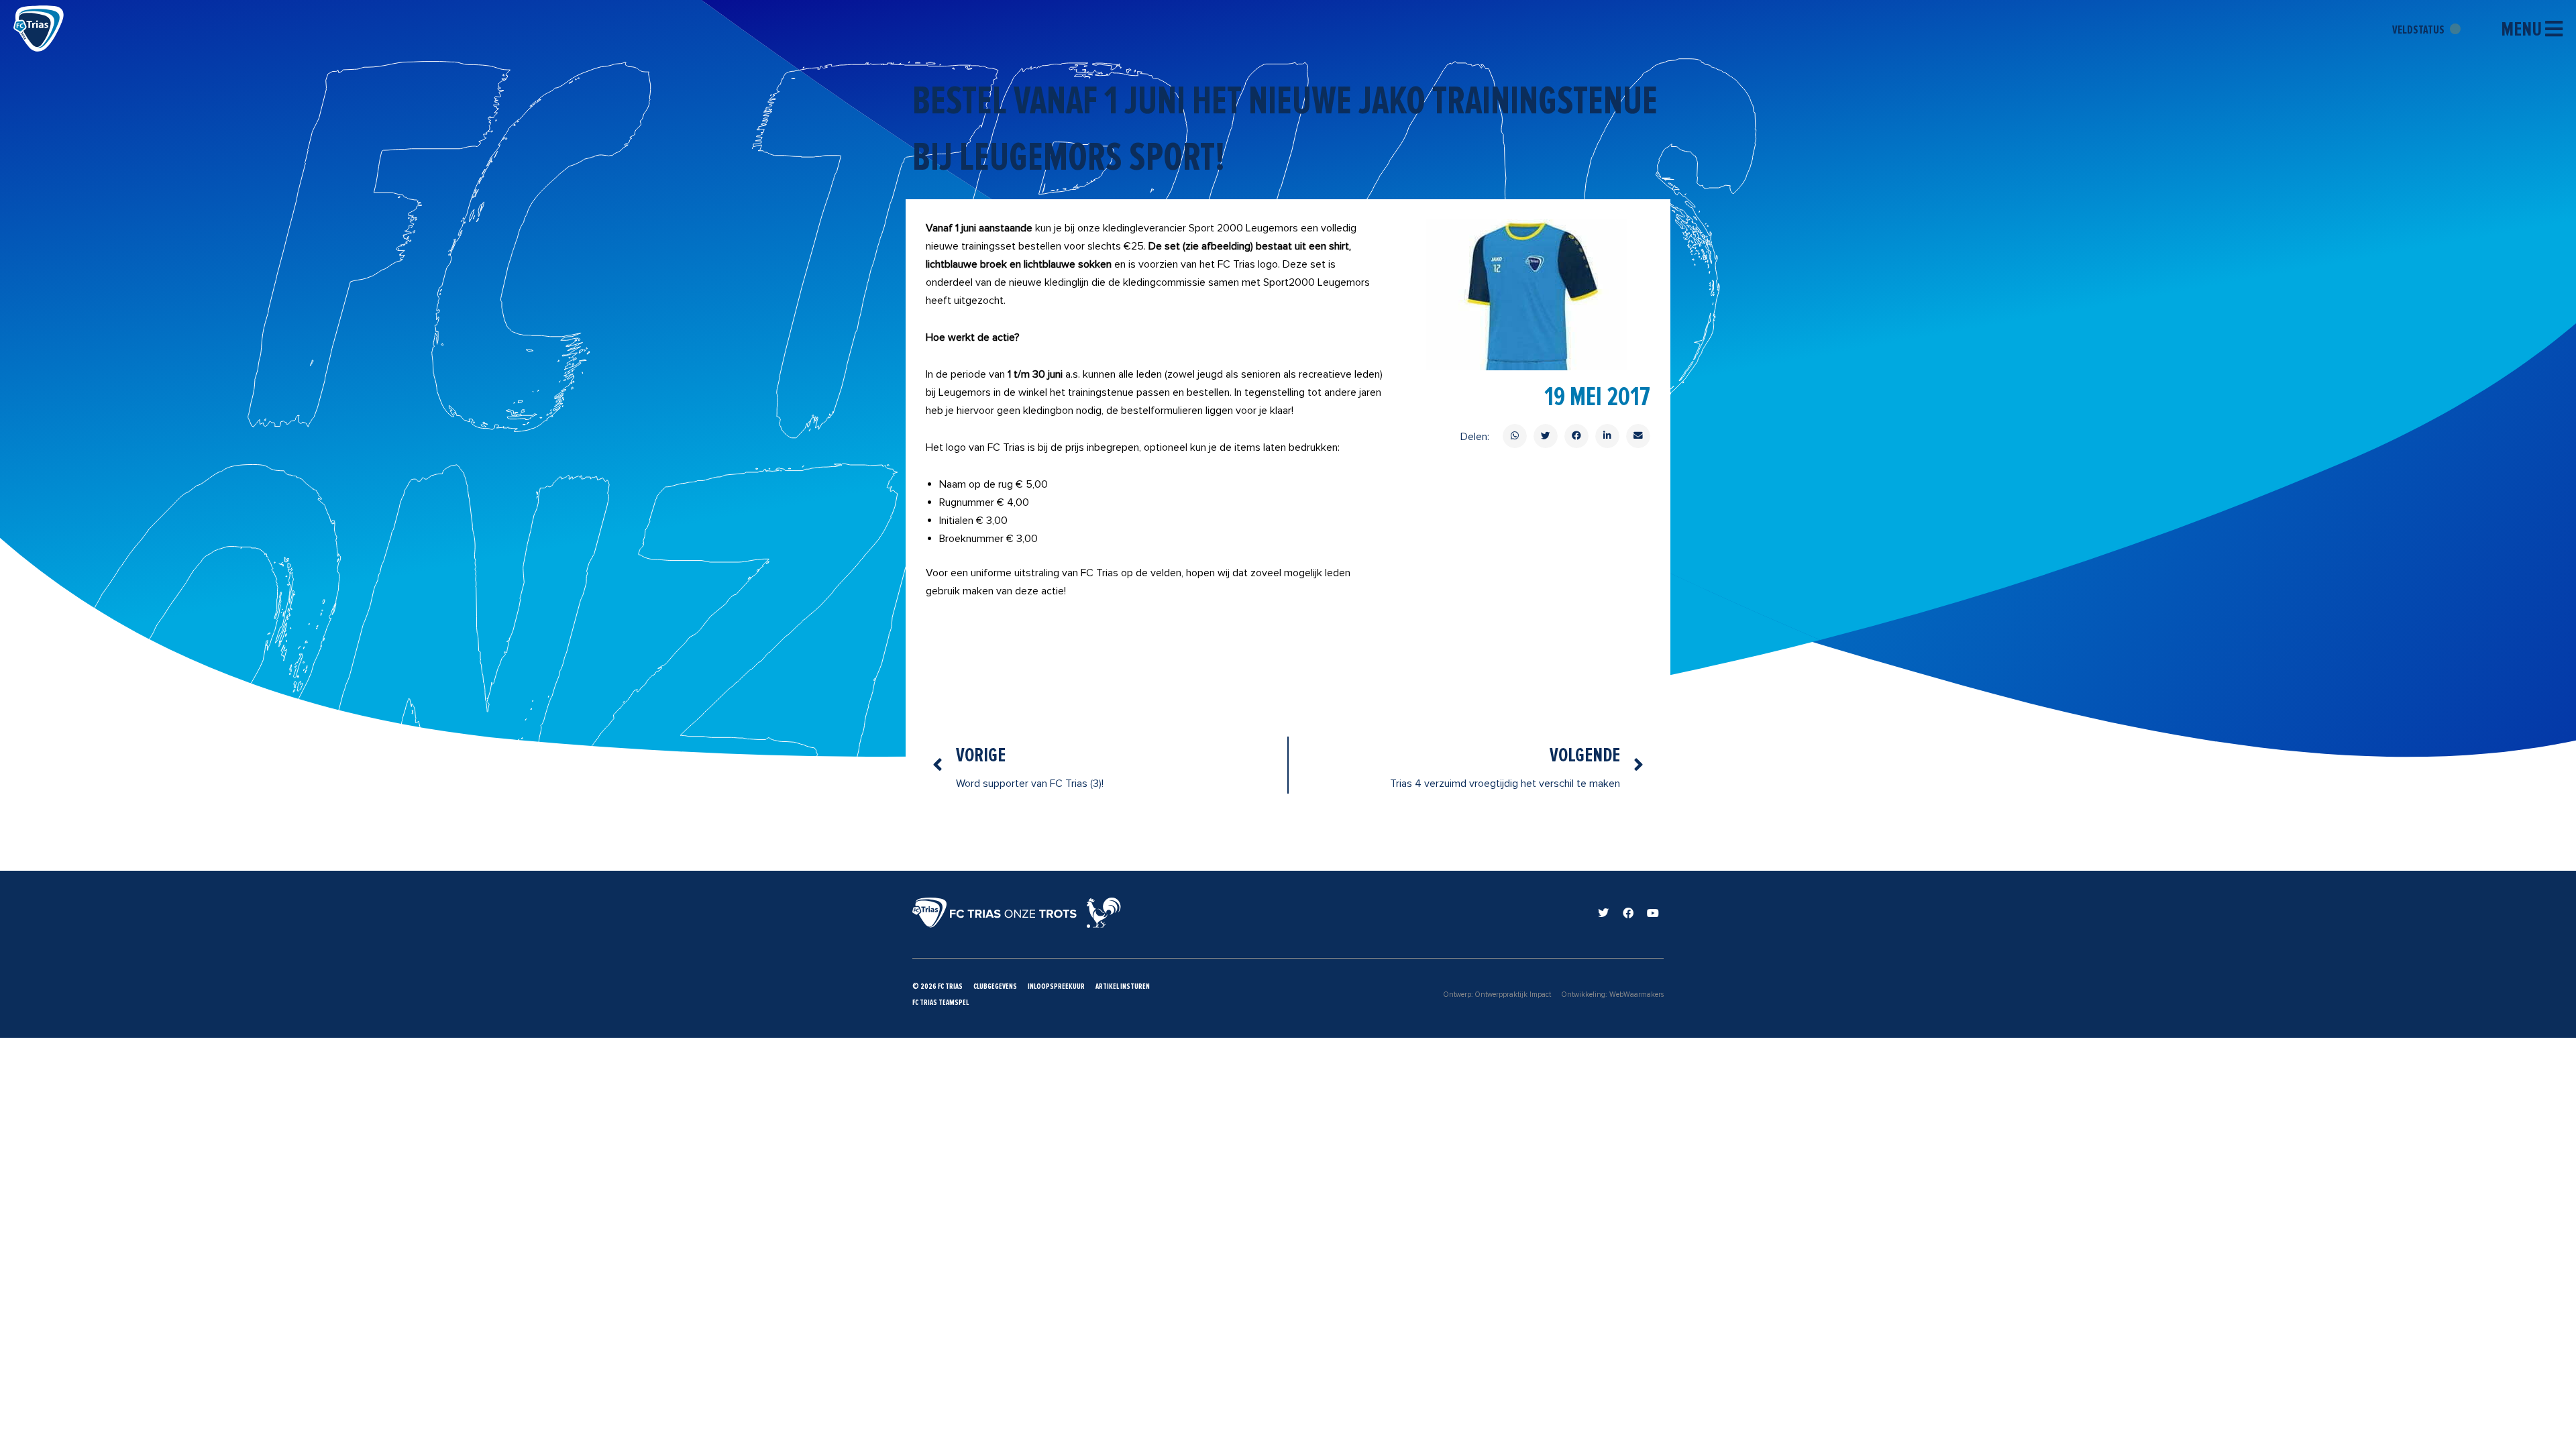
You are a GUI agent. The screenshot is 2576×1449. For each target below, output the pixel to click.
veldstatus (2419, 30)
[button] (1515, 436)
